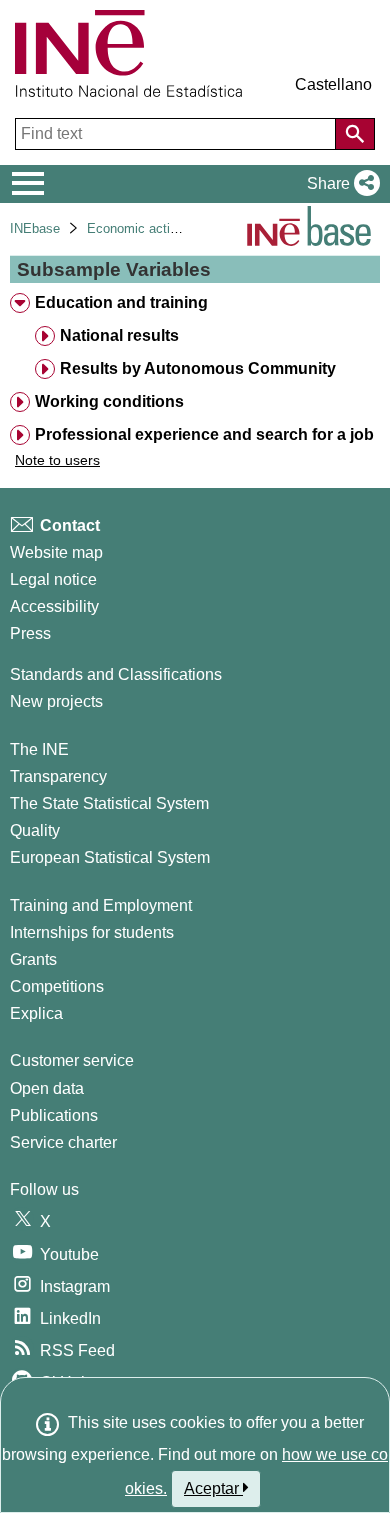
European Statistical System (110, 857)
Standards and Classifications (116, 674)
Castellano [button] (333, 84)
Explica (36, 1013)
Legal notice (53, 579)
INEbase (35, 228)
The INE (39, 749)
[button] (339, 184)
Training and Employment (101, 905)
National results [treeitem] (119, 335)
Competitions (57, 986)
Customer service (72, 1060)
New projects (56, 701)
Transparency (58, 776)
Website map (56, 552)
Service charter (63, 1142)
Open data (47, 1088)
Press (30, 633)
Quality (35, 830)
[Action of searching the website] (355, 134)
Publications (54, 1115)
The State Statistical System (109, 803)
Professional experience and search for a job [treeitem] (204, 434)
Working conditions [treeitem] (109, 401)
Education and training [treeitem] (121, 302)
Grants (33, 959)
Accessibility (54, 606)
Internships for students (92, 932)
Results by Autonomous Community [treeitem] (198, 368)
